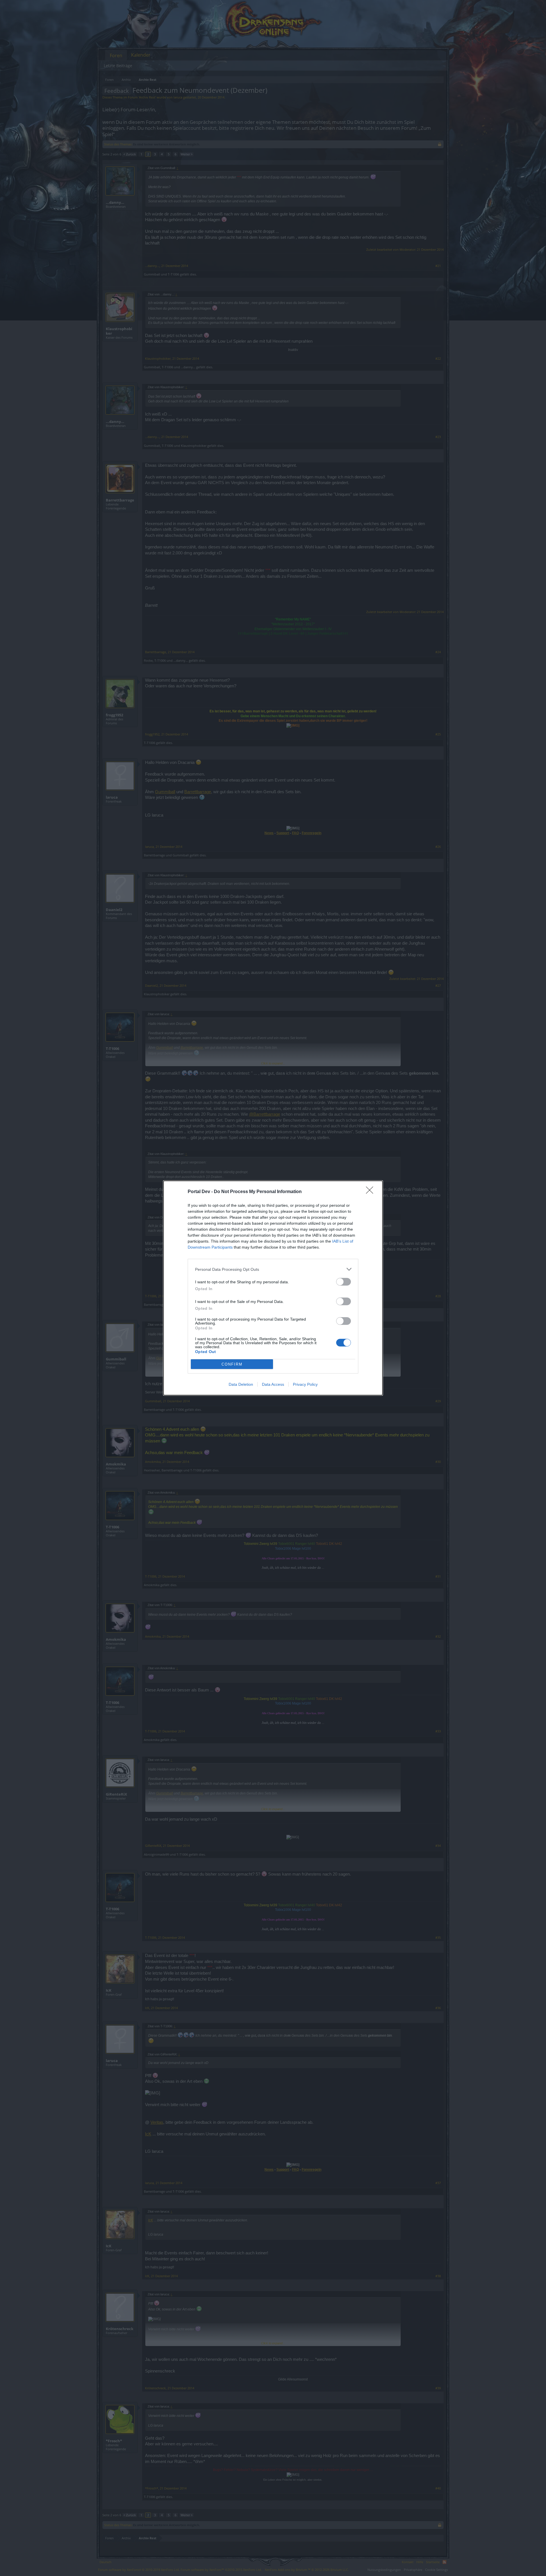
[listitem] (273, 1269)
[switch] (344, 1282)
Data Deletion (241, 1384)
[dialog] (273, 1288)
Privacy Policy (305, 1384)
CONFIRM (232, 1364)
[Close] (371, 1192)
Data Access (273, 1384)
